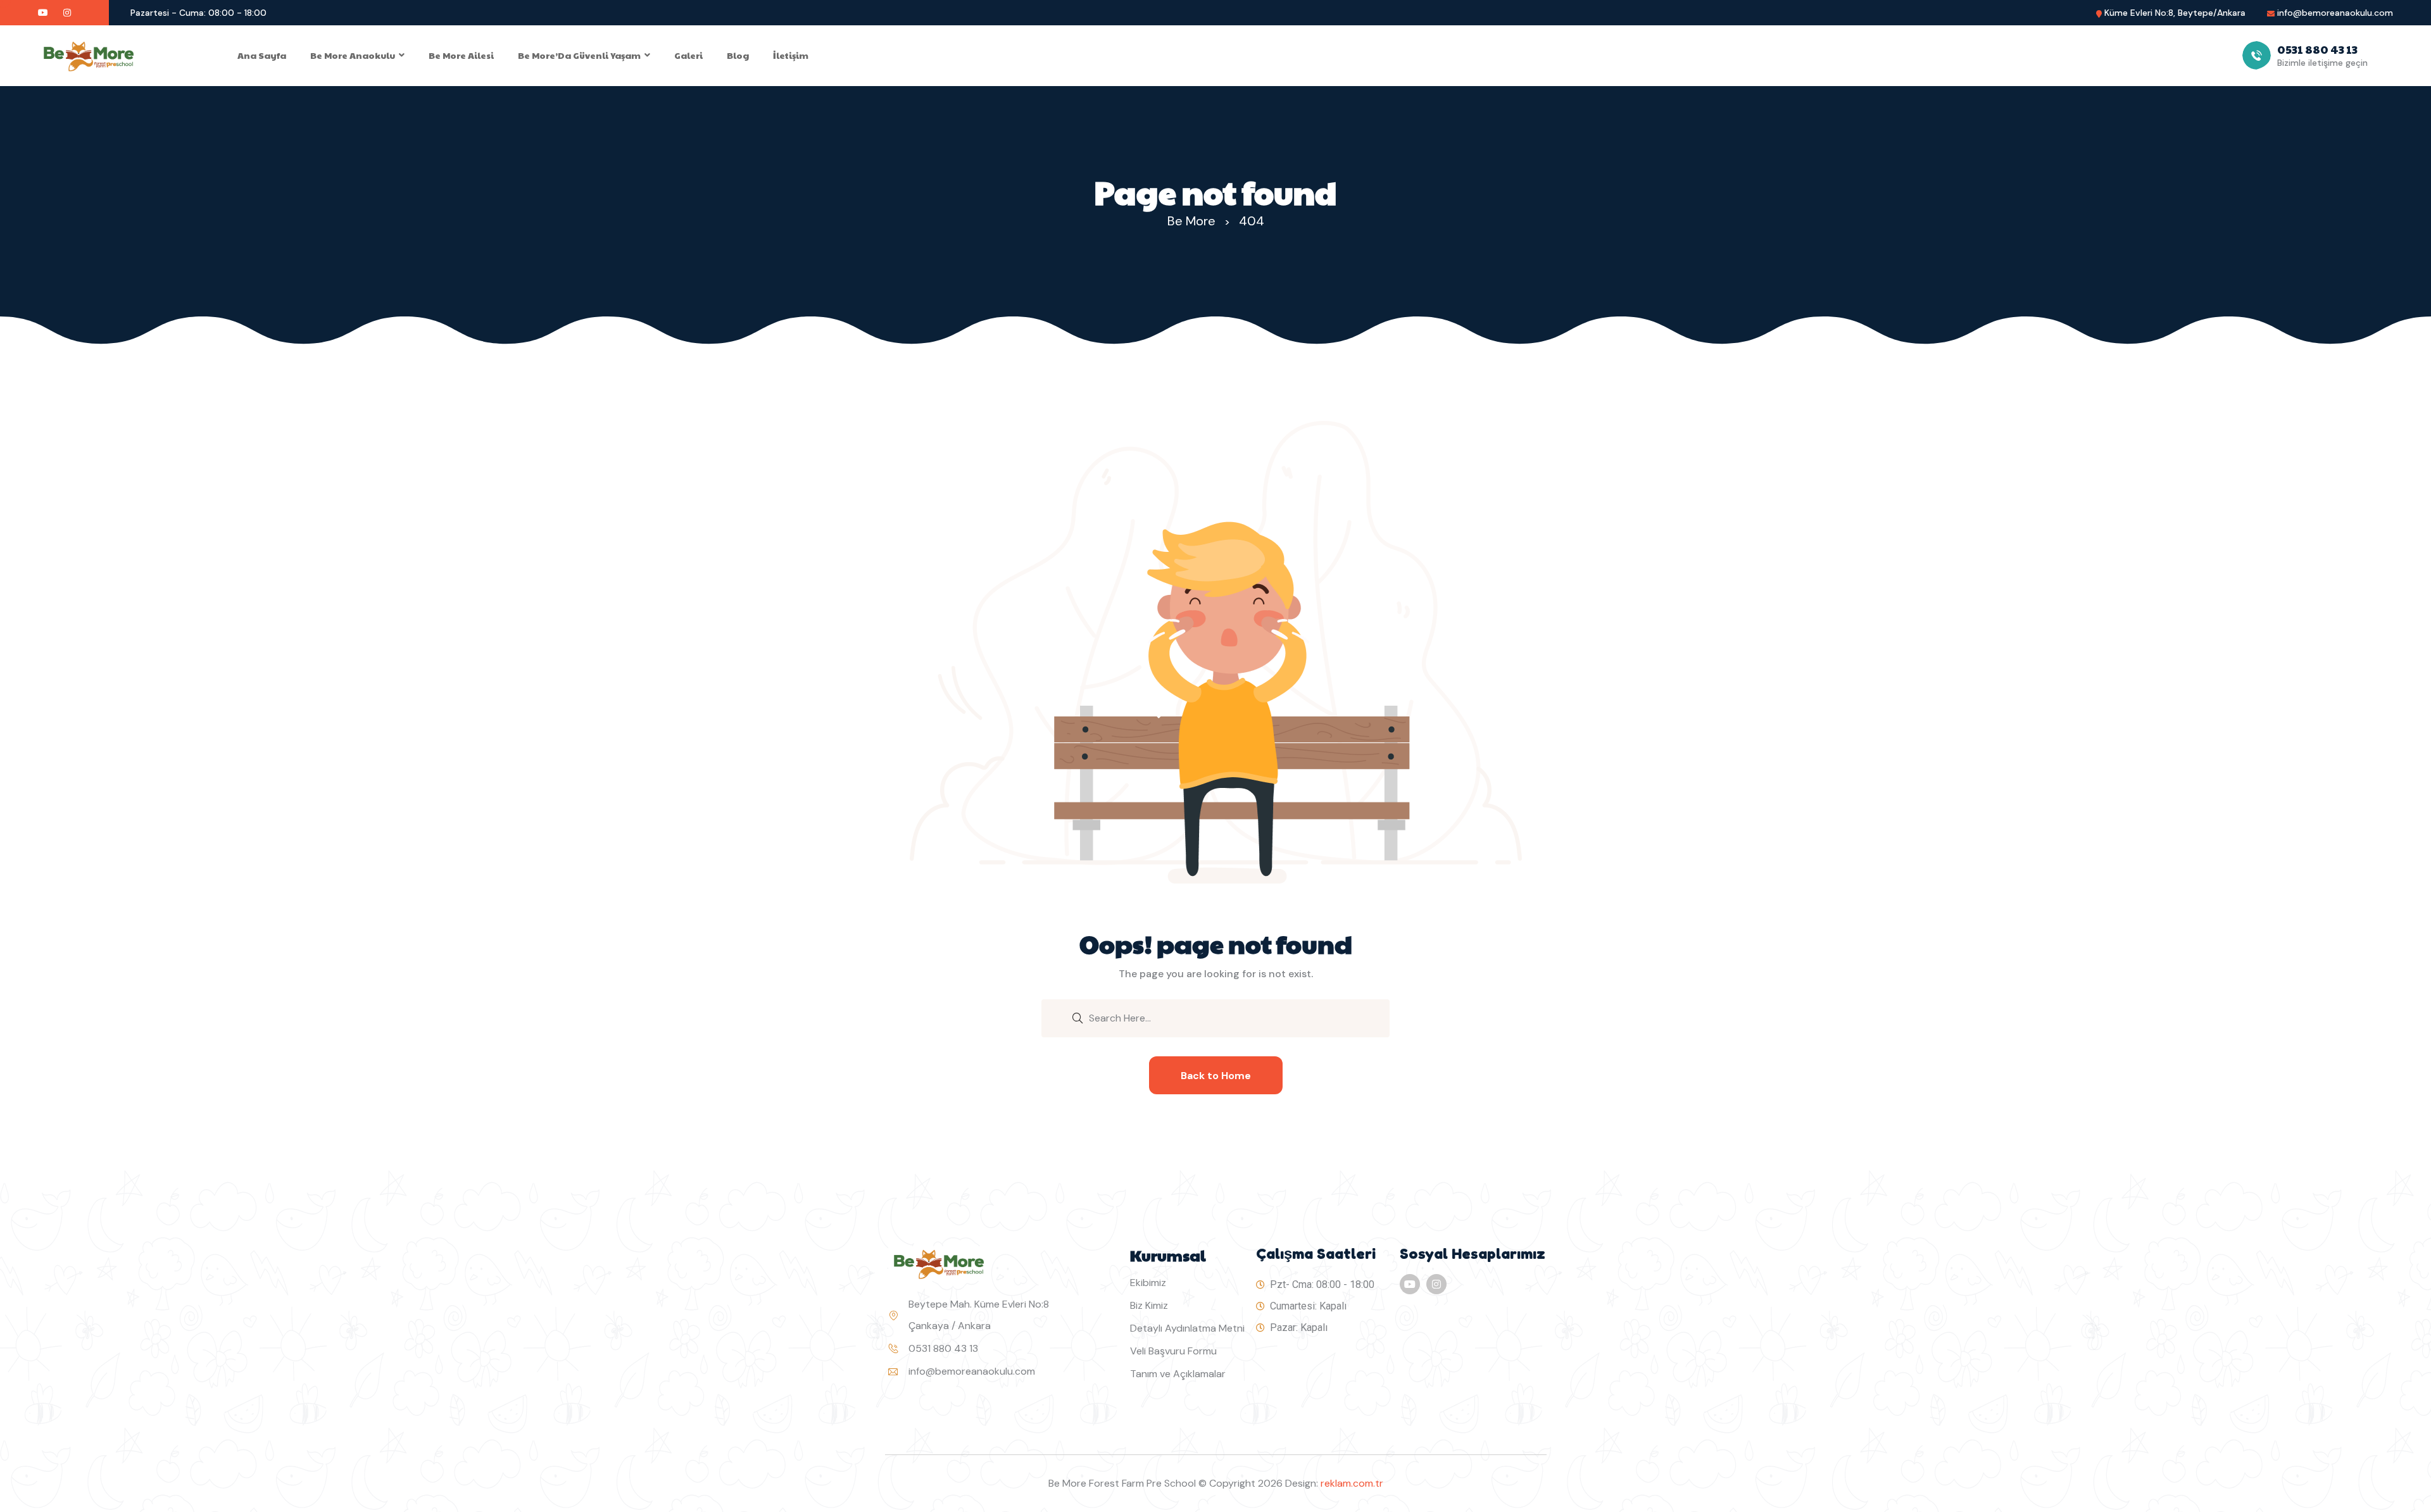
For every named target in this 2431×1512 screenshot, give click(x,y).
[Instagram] (1436, 1284)
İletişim (791, 55)
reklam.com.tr (1352, 1483)
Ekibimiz (1148, 1283)
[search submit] (1077, 1017)
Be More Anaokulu (353, 55)
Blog (738, 55)
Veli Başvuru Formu (1173, 1351)
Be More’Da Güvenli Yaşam (579, 55)
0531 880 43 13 (943, 1348)
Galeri (688, 55)
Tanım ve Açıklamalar (1178, 1374)
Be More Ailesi (461, 55)
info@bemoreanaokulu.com (2335, 13)
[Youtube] (1410, 1284)
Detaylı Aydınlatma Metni (1187, 1328)
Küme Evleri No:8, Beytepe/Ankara (2175, 13)
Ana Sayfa (262, 55)
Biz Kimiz (1149, 1305)
